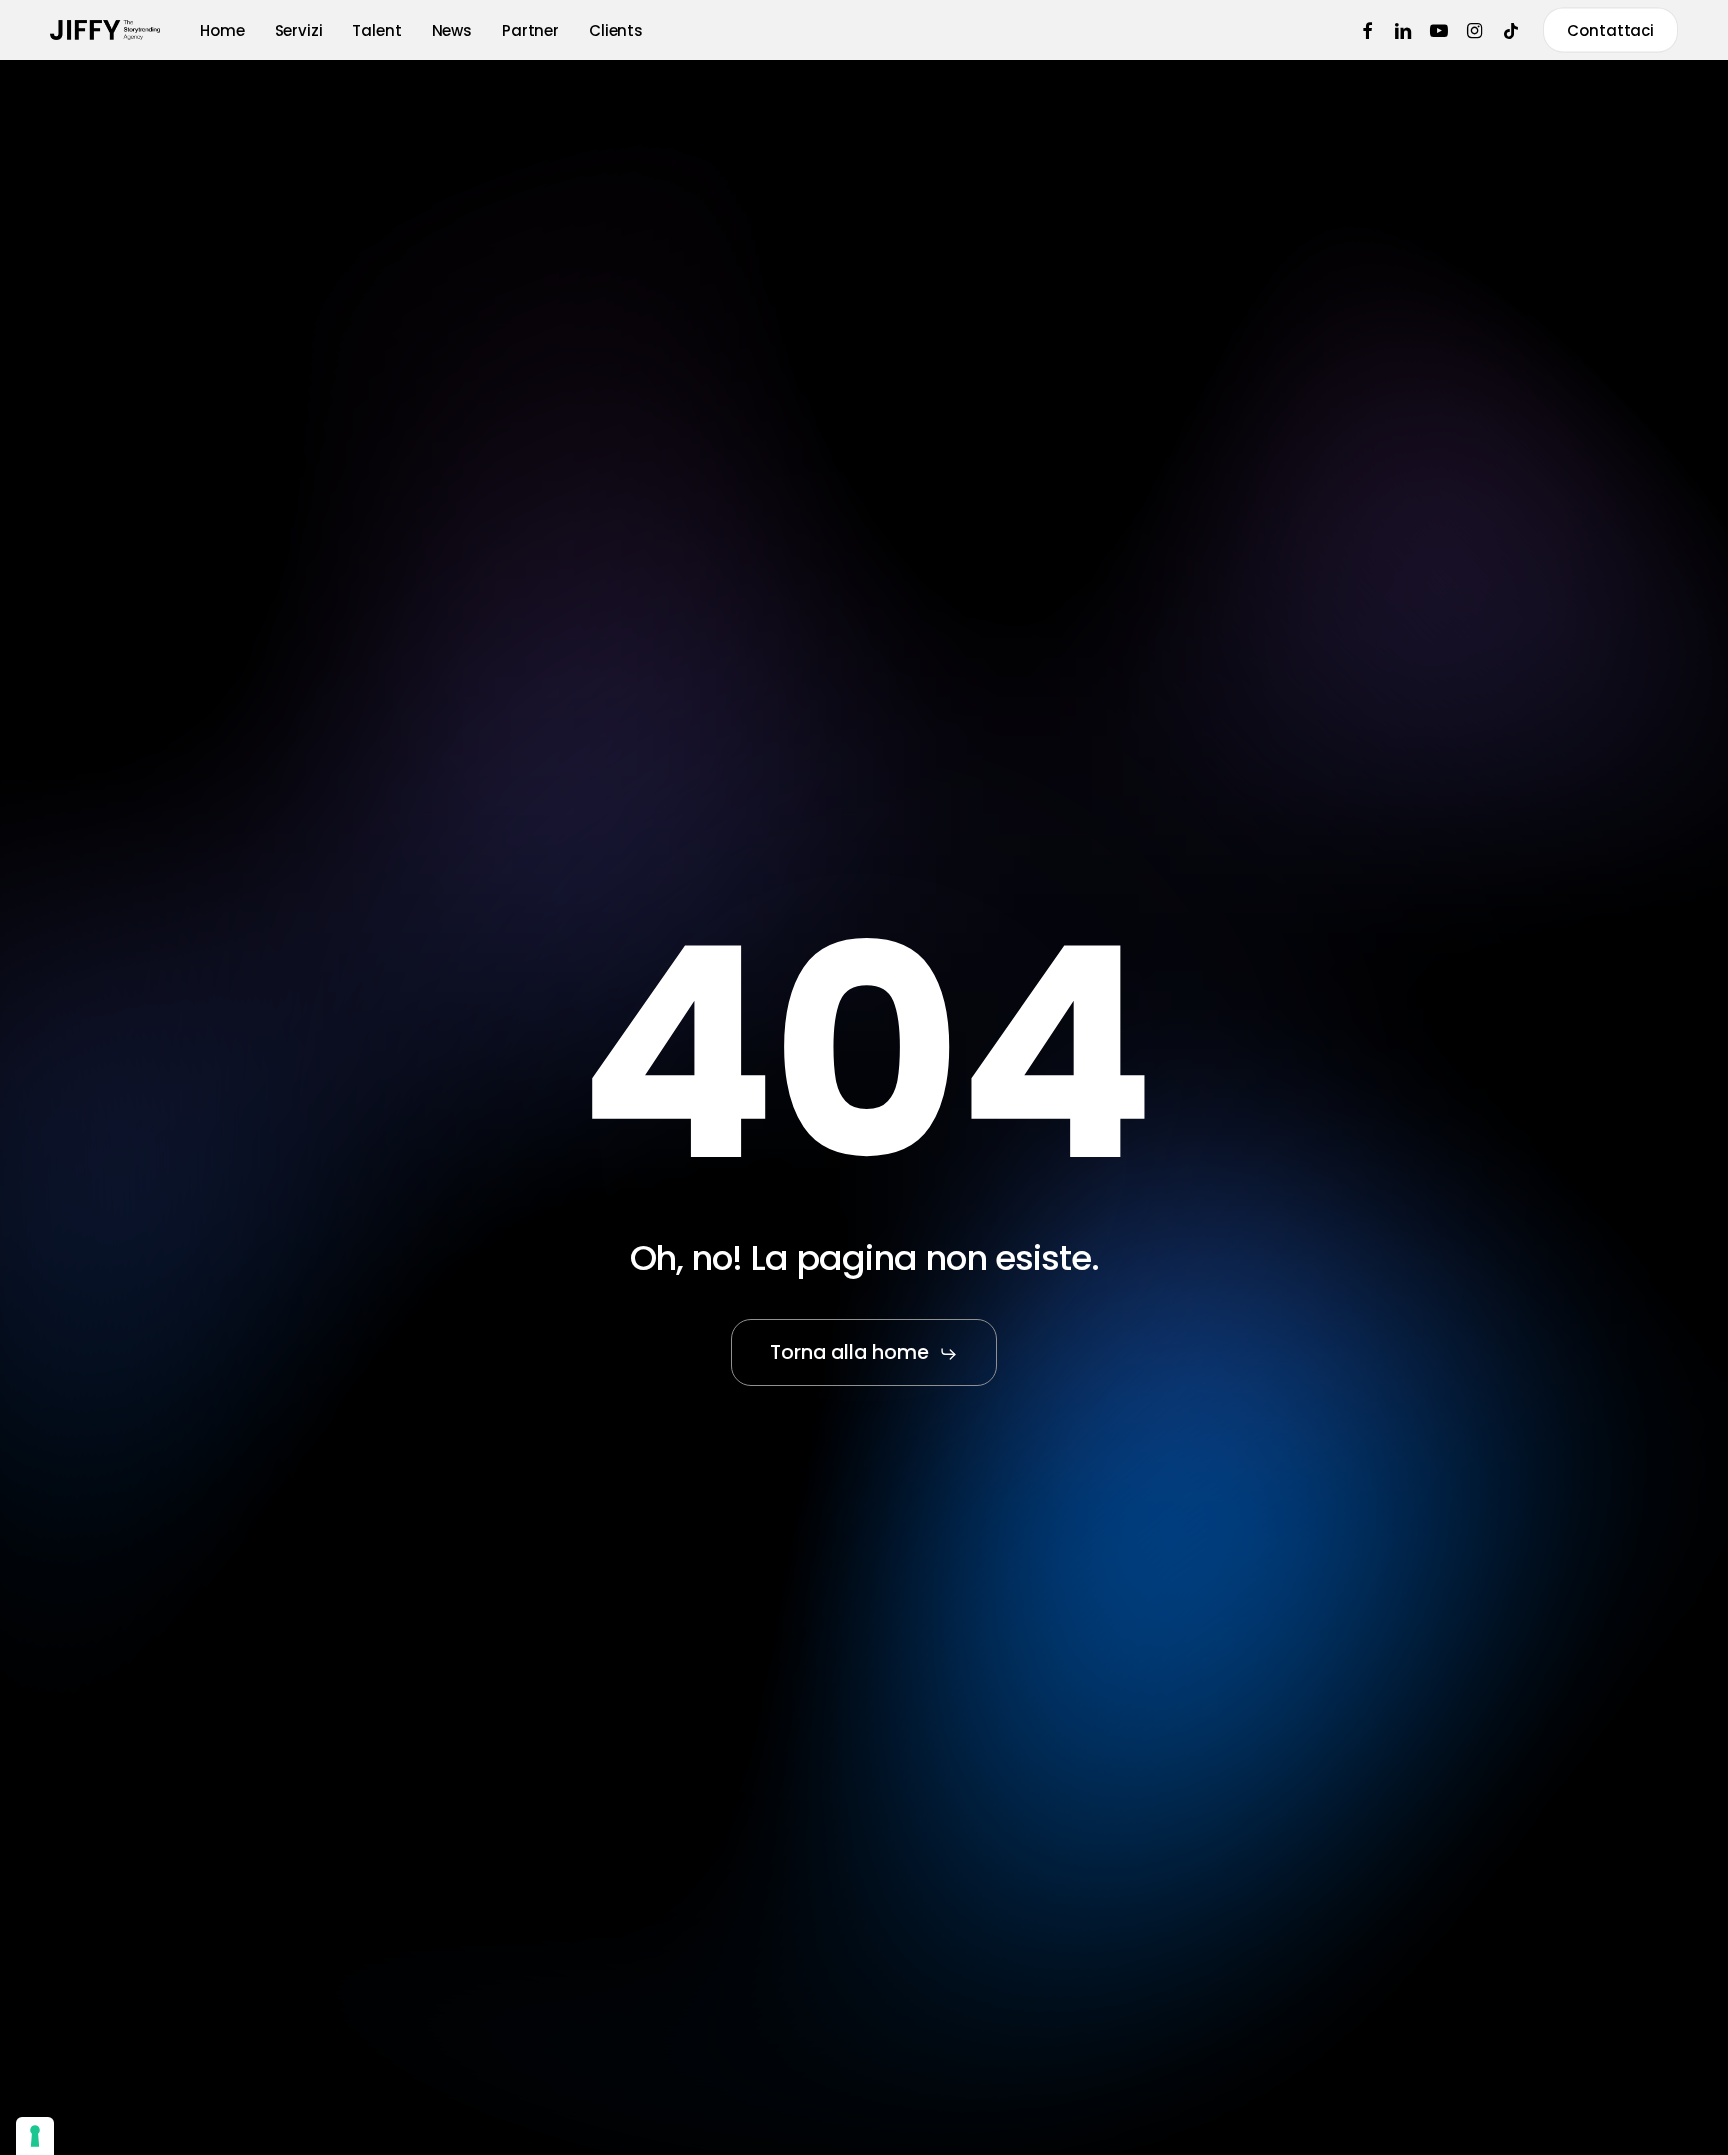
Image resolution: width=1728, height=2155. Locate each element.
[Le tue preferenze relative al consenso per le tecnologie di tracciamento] (35, 2136)
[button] (864, 1353)
